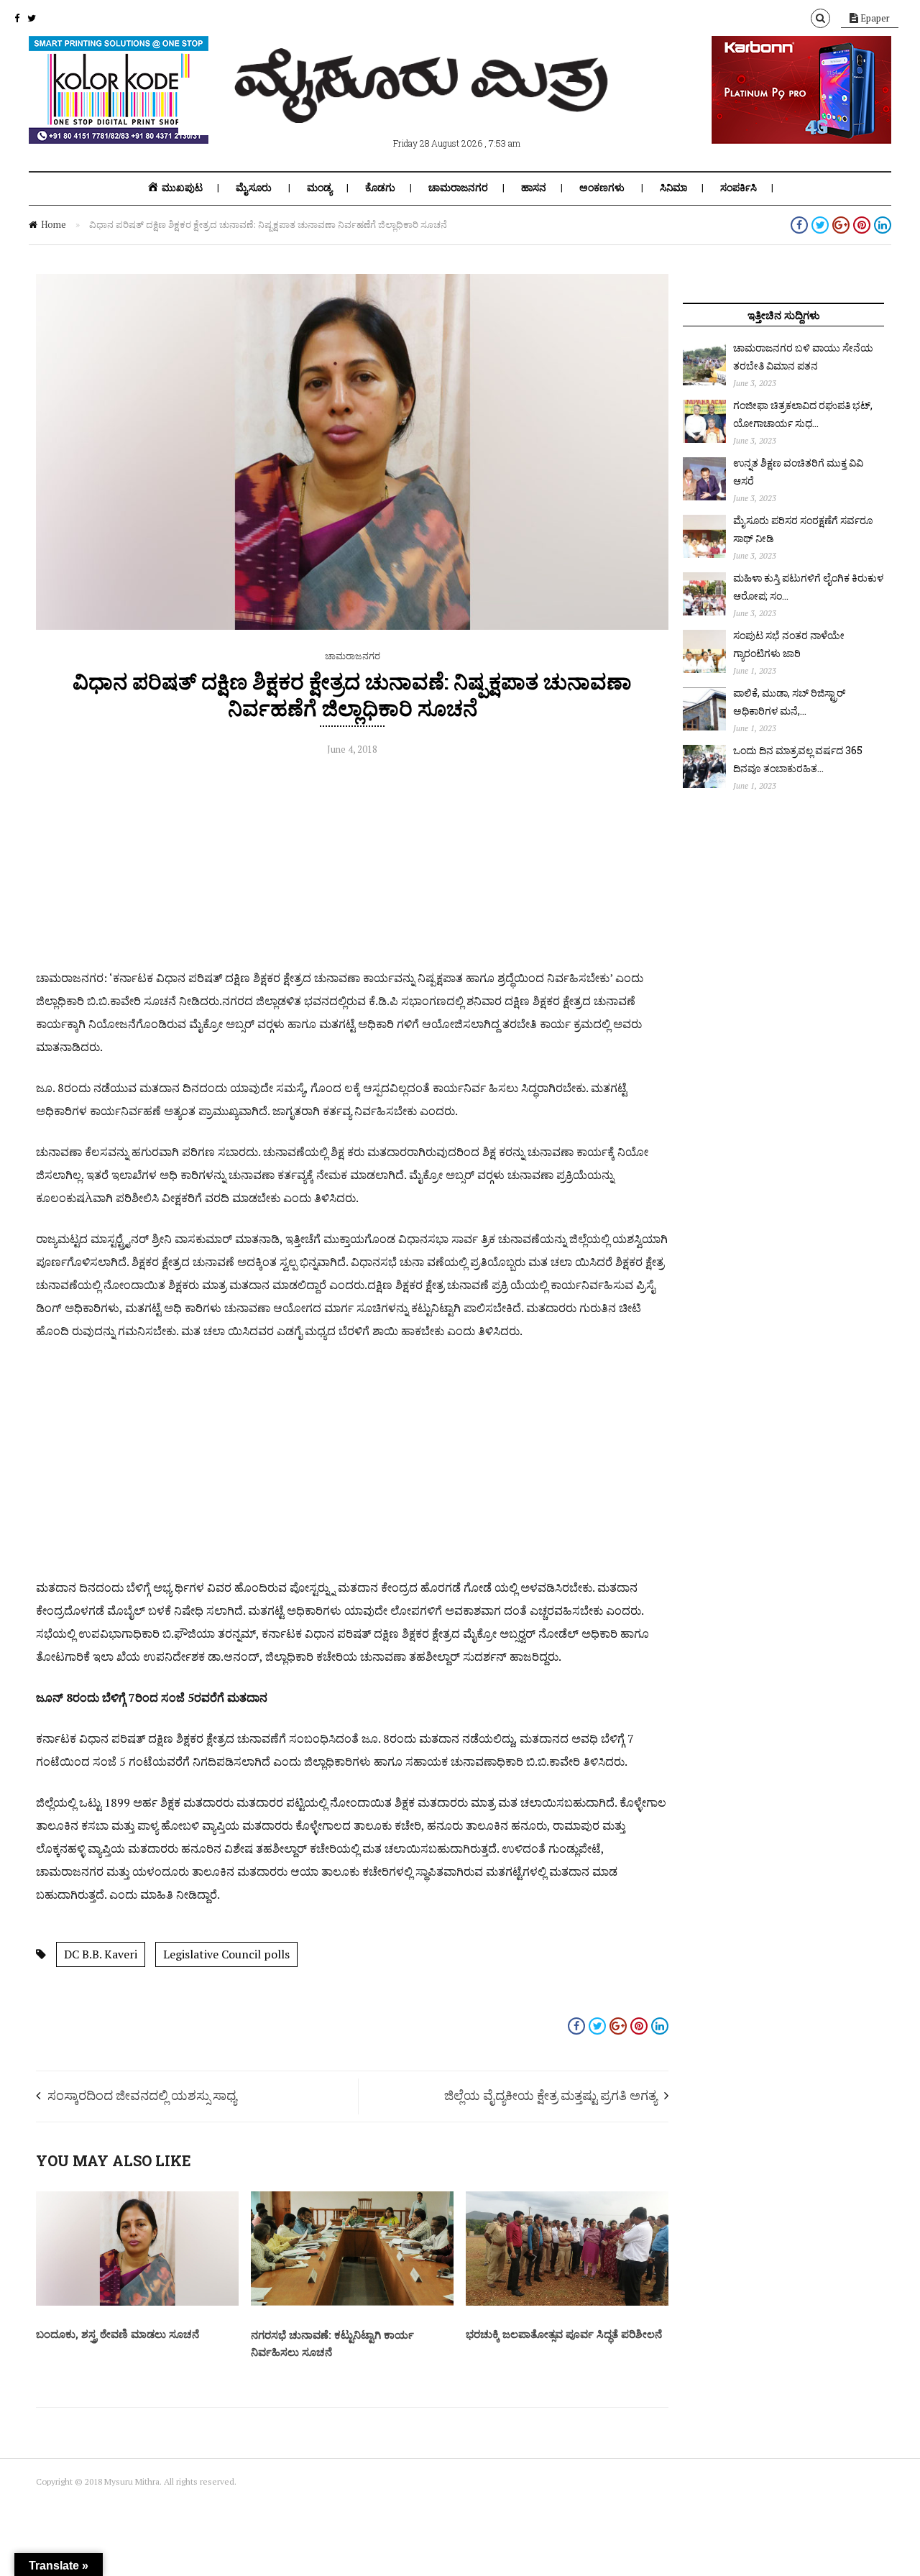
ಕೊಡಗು (380, 188)
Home (54, 224)
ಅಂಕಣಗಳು (602, 188)
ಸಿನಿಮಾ (673, 188)
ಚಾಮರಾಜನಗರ (458, 188)
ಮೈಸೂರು (254, 188)
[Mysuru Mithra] (424, 106)
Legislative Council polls (226, 1954)
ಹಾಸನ (534, 188)
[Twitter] (32, 18)
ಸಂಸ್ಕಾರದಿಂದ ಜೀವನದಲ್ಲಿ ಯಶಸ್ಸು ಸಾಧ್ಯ (142, 2095)
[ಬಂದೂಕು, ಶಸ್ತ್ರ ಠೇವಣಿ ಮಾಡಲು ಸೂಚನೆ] (137, 2302)
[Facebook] (17, 18)
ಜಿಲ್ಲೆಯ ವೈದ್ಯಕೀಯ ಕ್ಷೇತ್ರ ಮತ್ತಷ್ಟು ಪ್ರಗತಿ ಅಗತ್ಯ (551, 2095)
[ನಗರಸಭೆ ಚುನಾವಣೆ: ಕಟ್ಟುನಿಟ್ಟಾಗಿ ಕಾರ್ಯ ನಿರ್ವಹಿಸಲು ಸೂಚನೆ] (352, 2302)
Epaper (874, 18)
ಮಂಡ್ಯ (319, 188)
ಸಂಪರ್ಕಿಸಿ (739, 188)
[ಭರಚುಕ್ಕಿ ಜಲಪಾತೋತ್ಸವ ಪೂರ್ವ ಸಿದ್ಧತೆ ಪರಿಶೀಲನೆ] (567, 2302)
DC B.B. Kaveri (101, 1954)
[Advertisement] (352, 866)
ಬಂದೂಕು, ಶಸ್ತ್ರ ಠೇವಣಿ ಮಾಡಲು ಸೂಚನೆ (118, 2334)
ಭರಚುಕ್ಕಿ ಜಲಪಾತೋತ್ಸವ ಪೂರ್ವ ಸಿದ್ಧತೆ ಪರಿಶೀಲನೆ (564, 2334)
